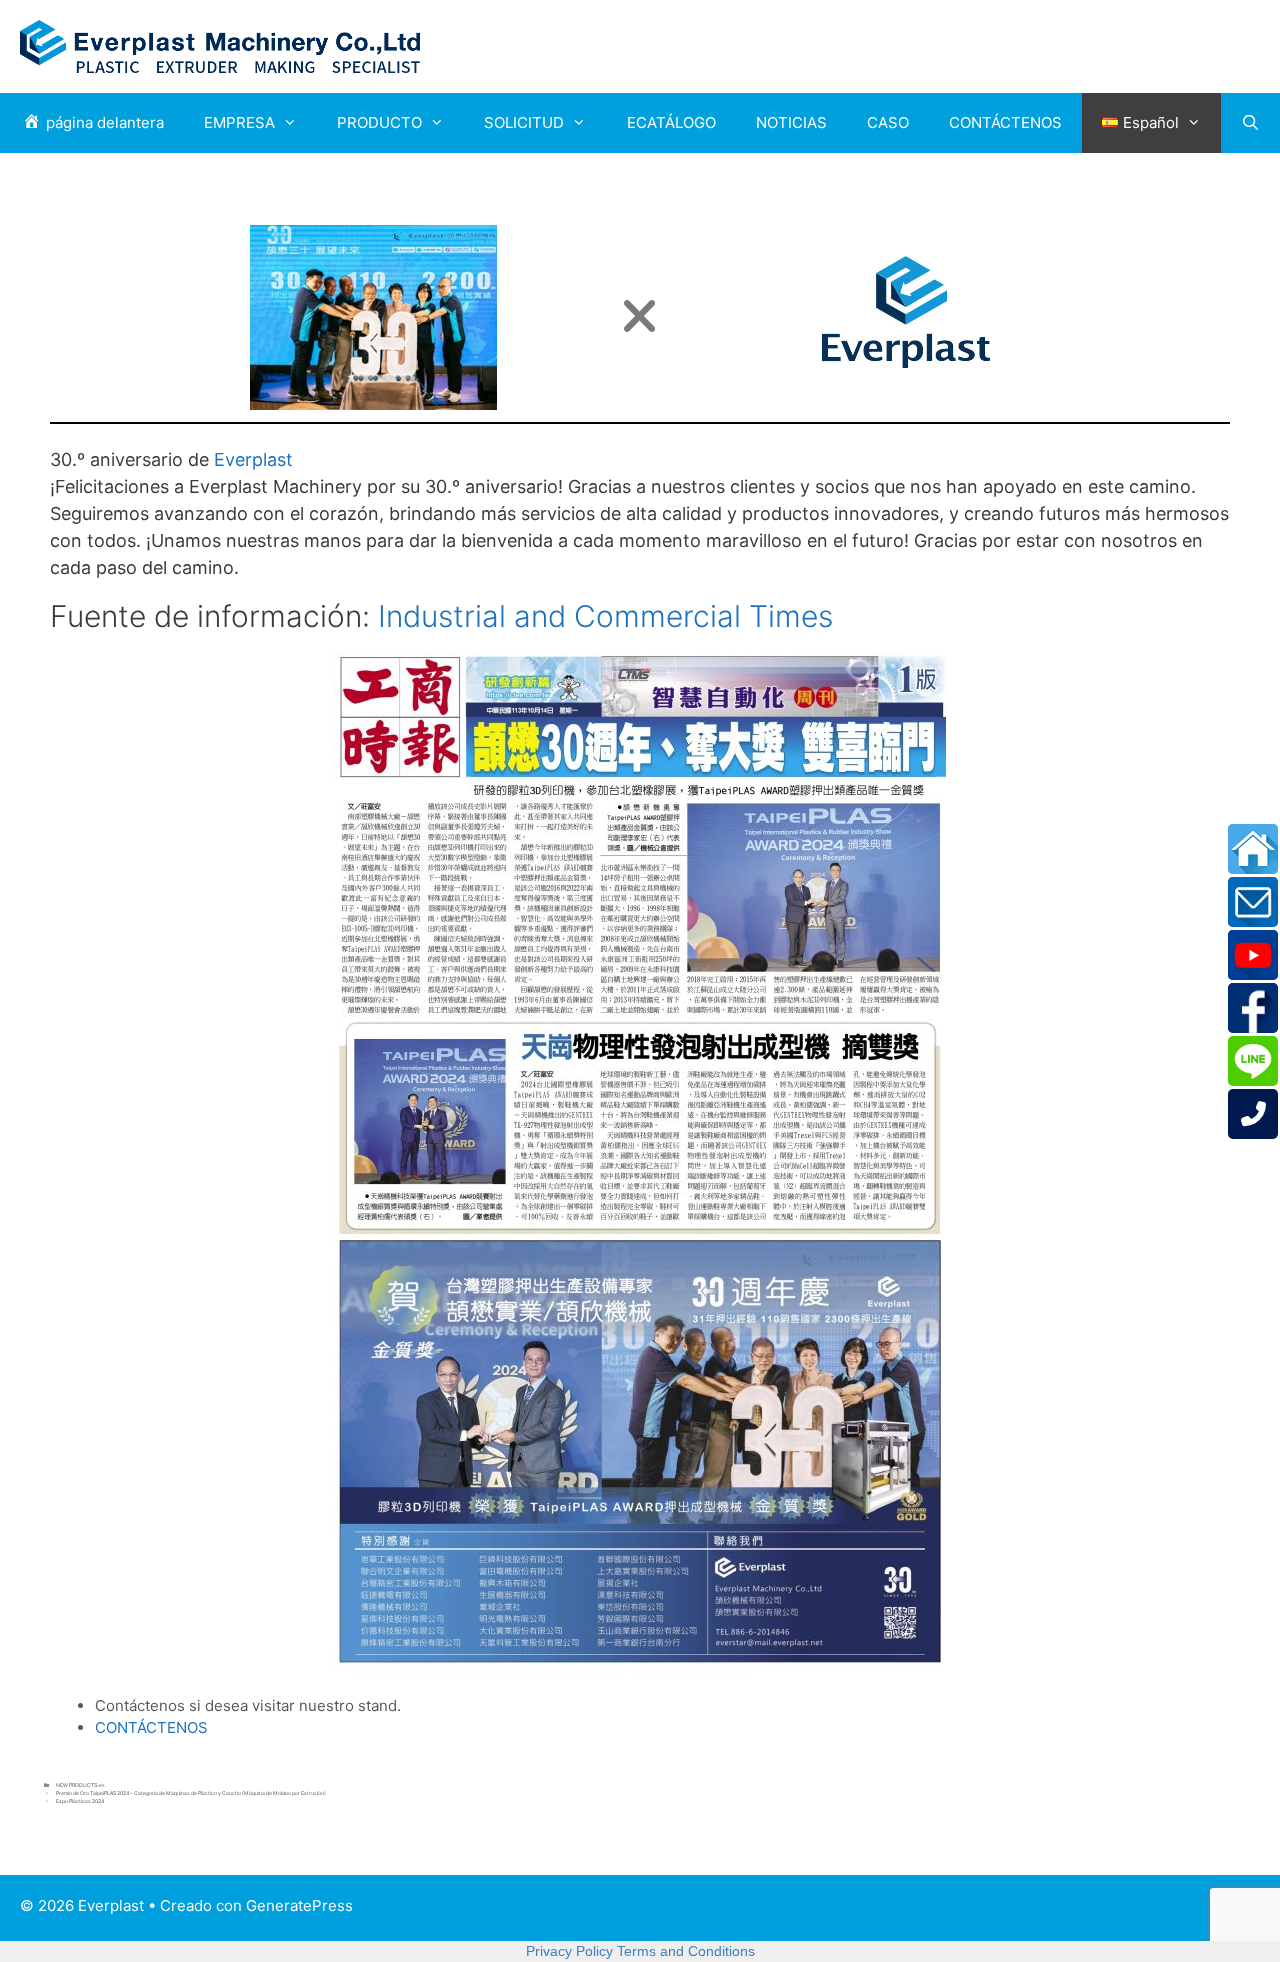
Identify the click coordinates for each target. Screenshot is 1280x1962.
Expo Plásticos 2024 (80, 1801)
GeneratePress (299, 1905)
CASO (888, 122)
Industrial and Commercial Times (605, 616)
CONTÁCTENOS (1005, 122)
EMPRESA (239, 122)
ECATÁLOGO (671, 122)
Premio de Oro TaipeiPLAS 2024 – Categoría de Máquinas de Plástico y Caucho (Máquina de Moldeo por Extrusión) (191, 1793)
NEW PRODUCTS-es (80, 1785)
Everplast (253, 459)
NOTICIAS (791, 122)
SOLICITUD (524, 122)
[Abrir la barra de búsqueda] (1250, 123)
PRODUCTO (379, 122)
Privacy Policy (569, 1951)
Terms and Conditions (686, 1951)
